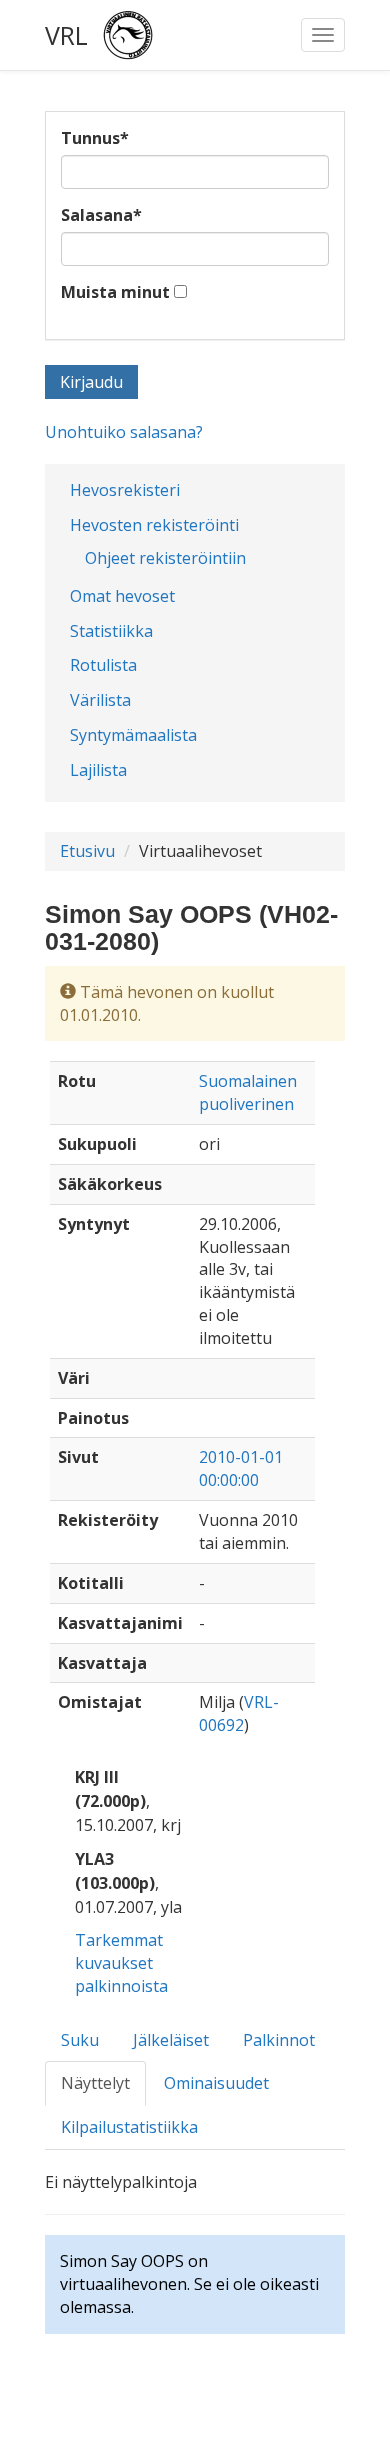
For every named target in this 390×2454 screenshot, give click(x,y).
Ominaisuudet (216, 2083)
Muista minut (115, 292)
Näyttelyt (95, 2083)
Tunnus (95, 138)
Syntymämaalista (133, 735)
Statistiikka (111, 631)
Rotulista (103, 665)
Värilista (100, 700)
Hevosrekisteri (125, 490)
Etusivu (87, 851)
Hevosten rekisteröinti (154, 525)
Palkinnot (279, 2040)
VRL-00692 (239, 1713)
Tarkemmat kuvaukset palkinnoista (121, 1963)
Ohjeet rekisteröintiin (165, 558)
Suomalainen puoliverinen (248, 1092)
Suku (80, 2040)
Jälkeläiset (171, 2040)
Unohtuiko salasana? (124, 432)
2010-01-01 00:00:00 (241, 1468)
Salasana (101, 215)
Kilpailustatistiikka (129, 2127)
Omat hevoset (122, 596)
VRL (66, 35)
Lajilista (98, 770)
